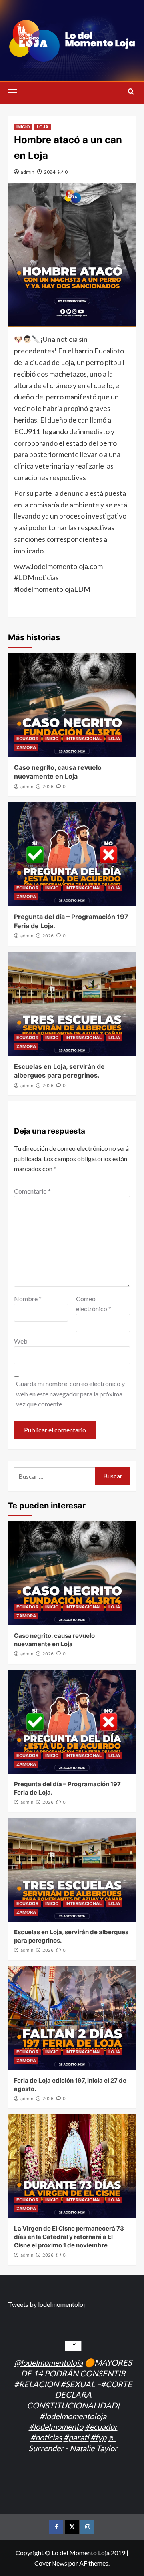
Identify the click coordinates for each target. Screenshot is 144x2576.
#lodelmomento (56, 2426)
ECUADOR (27, 739)
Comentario (32, 1191)
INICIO (23, 127)
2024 (50, 172)
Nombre (28, 1299)
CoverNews (51, 2563)
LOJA (43, 127)
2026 (48, 787)
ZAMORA (26, 747)
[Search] (131, 92)
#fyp (98, 2437)
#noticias (46, 2437)
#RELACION (36, 2384)
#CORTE (116, 2384)
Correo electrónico (94, 1304)
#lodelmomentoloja (73, 2416)
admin (28, 172)
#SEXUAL (78, 2384)
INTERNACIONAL (84, 739)
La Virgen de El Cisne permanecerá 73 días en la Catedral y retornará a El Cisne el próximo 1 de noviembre (69, 2237)
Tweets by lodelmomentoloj (46, 2304)
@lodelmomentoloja (49, 2362)
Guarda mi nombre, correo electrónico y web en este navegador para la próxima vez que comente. (70, 1394)
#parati (76, 2437)
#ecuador (101, 2426)
